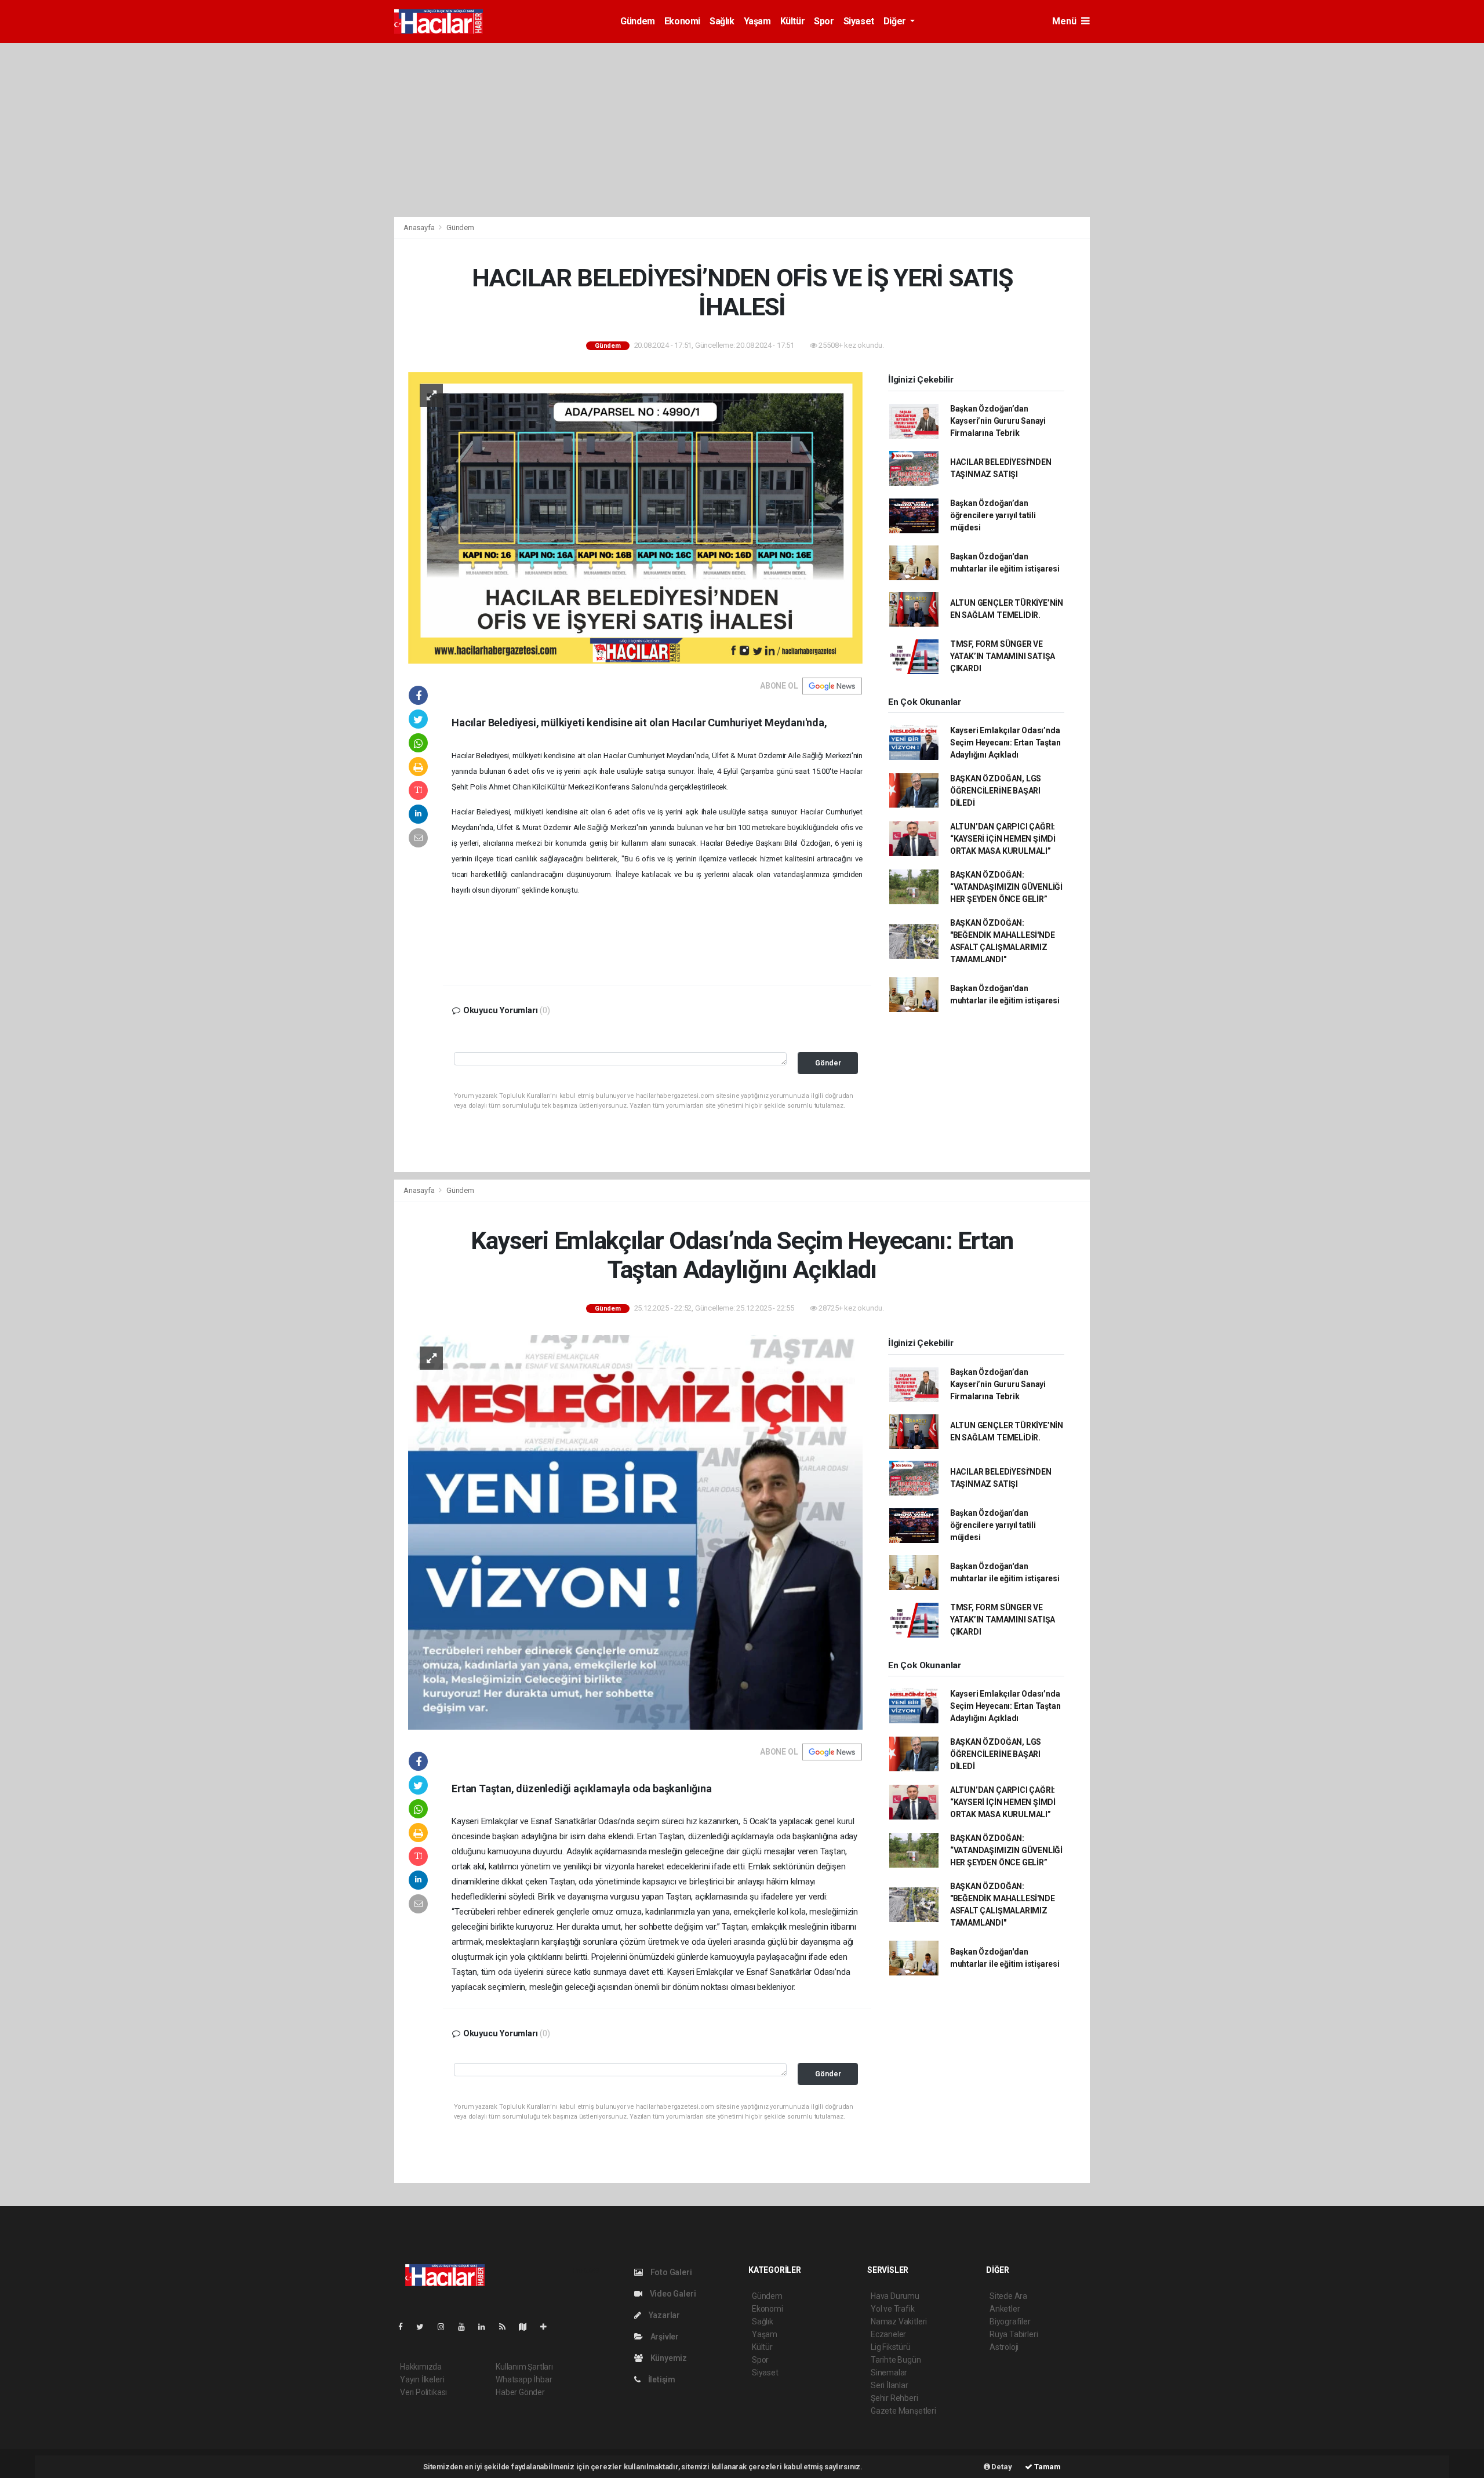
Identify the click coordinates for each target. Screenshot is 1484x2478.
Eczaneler (888, 2334)
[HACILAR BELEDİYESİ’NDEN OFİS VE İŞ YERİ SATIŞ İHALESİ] (635, 517)
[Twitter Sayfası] (425, 2327)
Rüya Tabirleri (1014, 2334)
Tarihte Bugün (896, 2360)
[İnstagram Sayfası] (446, 2327)
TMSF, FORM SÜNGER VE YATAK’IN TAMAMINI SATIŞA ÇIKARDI (1003, 656)
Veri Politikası (423, 2392)
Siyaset (859, 21)
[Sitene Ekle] (548, 2327)
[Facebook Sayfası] (405, 2327)
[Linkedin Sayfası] (486, 2327)
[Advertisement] (742, 130)
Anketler (1005, 2309)
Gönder (828, 1063)
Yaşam (757, 21)
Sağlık (722, 21)
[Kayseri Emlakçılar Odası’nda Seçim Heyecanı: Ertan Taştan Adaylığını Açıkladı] (635, 1531)
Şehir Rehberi (894, 2398)
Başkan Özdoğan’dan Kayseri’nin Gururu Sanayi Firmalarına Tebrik (998, 421)
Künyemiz (668, 2358)
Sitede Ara (1008, 2296)
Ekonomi (682, 21)
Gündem (638, 21)
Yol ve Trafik (893, 2309)
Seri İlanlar (890, 2385)
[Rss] (507, 2327)
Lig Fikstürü (891, 2347)
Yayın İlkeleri (422, 2379)
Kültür (793, 21)
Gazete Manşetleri (903, 2411)
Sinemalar (889, 2373)
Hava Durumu (895, 2296)
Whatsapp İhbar (524, 2379)
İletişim (661, 2379)
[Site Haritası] (528, 2327)
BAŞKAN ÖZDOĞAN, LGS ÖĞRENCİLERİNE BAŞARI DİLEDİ (996, 791)
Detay (1001, 2467)
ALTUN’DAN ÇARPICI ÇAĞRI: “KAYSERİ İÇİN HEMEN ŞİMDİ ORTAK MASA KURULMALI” (1003, 839)
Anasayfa (420, 228)
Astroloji (1004, 2347)
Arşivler (664, 2337)
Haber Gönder (520, 2392)
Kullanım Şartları (524, 2367)
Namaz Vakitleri (899, 2321)
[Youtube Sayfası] (466, 2327)
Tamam (1047, 2467)
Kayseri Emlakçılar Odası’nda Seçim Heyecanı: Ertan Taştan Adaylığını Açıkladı (1005, 743)
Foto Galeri (670, 2272)
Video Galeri (672, 2294)
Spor (824, 21)
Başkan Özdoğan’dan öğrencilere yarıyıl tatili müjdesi (993, 515)
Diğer (896, 21)
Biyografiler (1010, 2321)
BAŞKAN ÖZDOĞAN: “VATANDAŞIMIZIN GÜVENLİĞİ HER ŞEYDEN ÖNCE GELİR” (1006, 887)
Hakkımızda (421, 2367)
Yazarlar (663, 2315)
